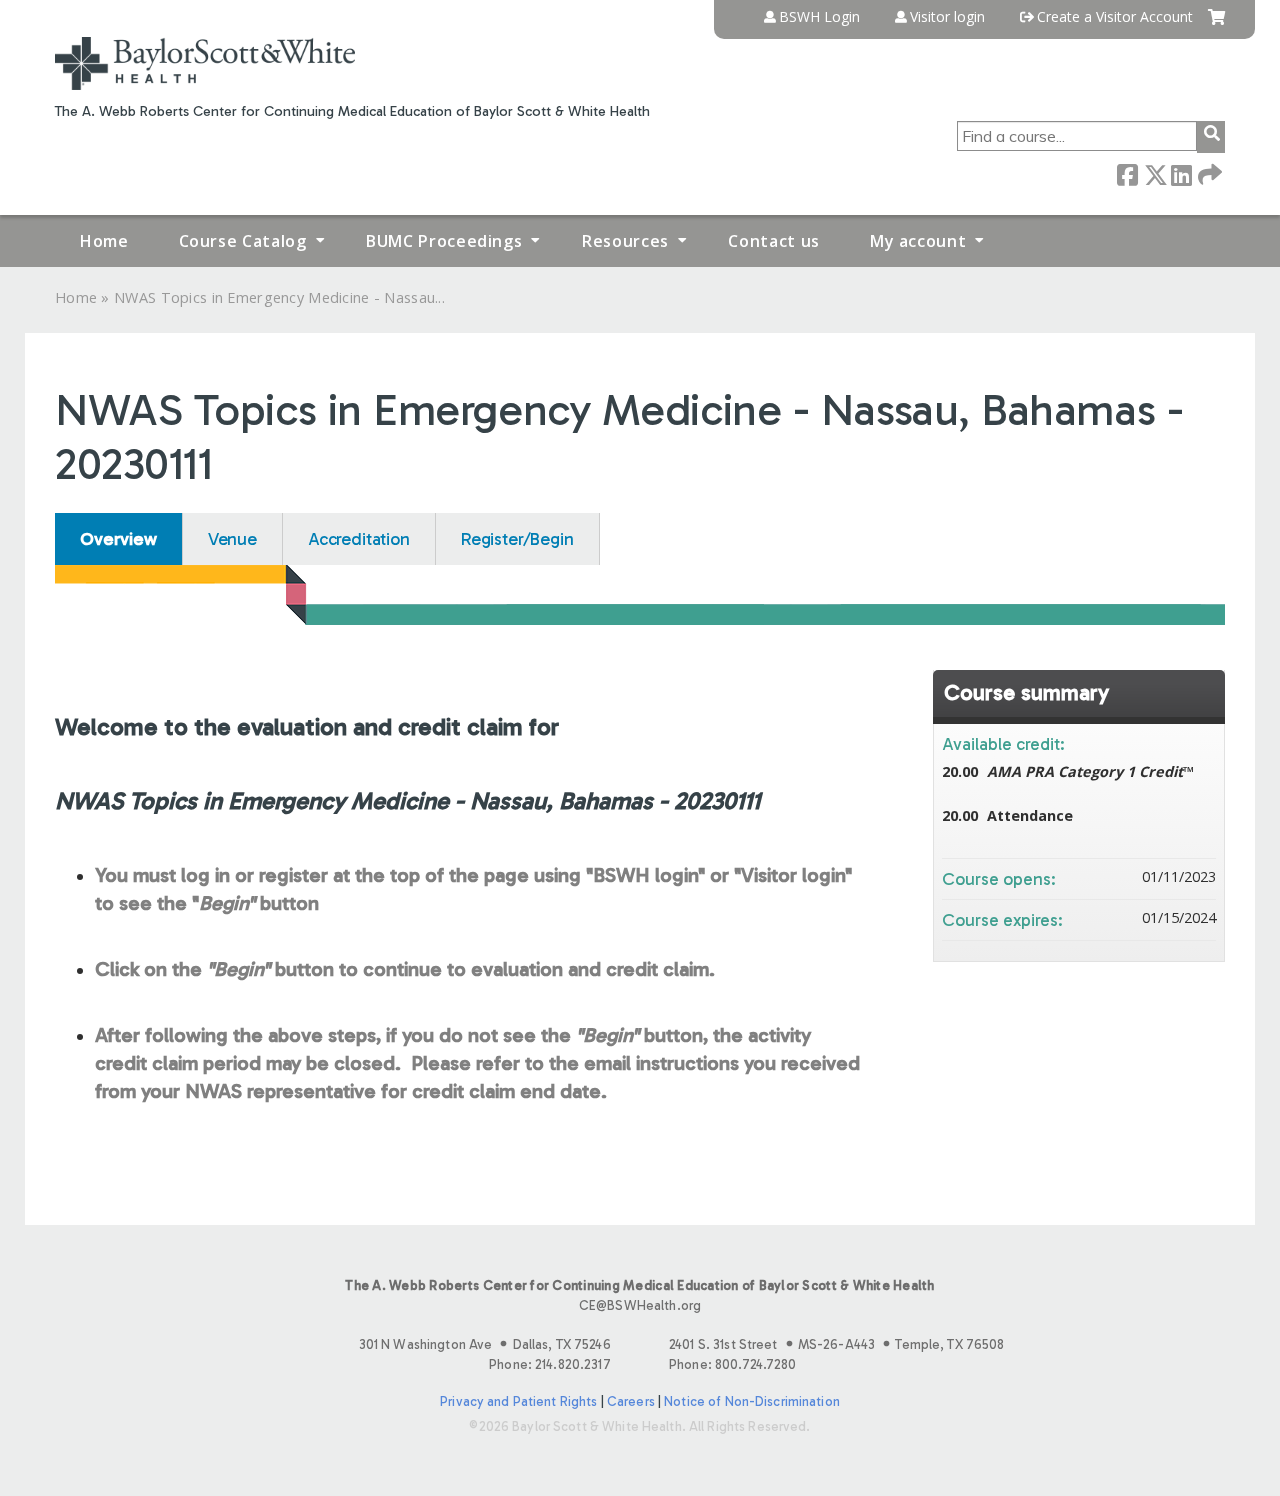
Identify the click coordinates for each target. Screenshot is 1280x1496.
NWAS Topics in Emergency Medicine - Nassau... (279, 297)
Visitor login (947, 17)
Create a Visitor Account (1115, 17)
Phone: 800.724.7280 (732, 1364)
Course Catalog (243, 241)
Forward (1208, 173)
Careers (631, 1401)
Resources (625, 241)
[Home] (205, 63)
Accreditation (359, 539)
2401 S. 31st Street (836, 1344)
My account (918, 241)
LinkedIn (1181, 173)
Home (104, 241)
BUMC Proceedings (444, 241)
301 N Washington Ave (485, 1344)
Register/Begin (517, 539)
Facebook (1127, 173)
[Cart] (1216, 24)
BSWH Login (819, 17)
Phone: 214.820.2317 (549, 1364)
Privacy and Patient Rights (518, 1401)
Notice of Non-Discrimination (752, 1401)
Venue (232, 539)
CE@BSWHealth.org (640, 1305)
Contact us (773, 241)
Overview (118, 539)
